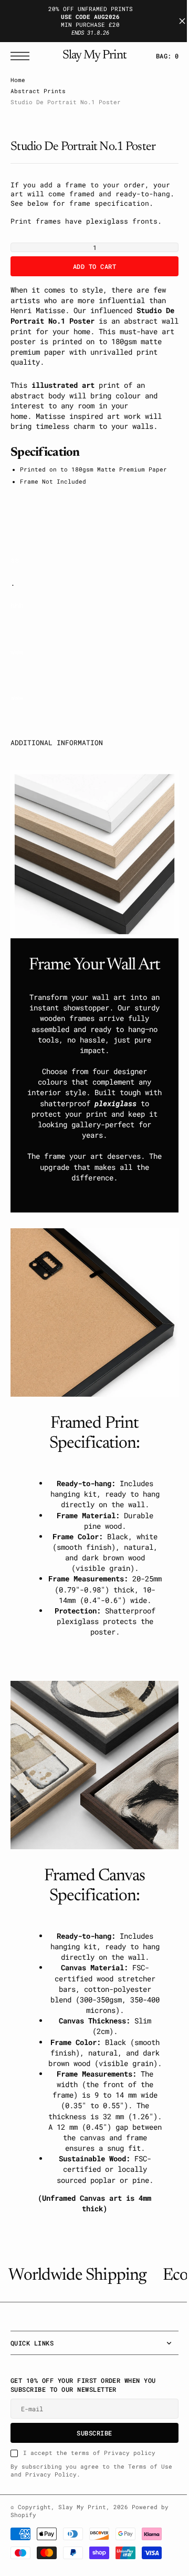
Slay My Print (82, 2555)
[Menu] (23, 56)
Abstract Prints (38, 91)
